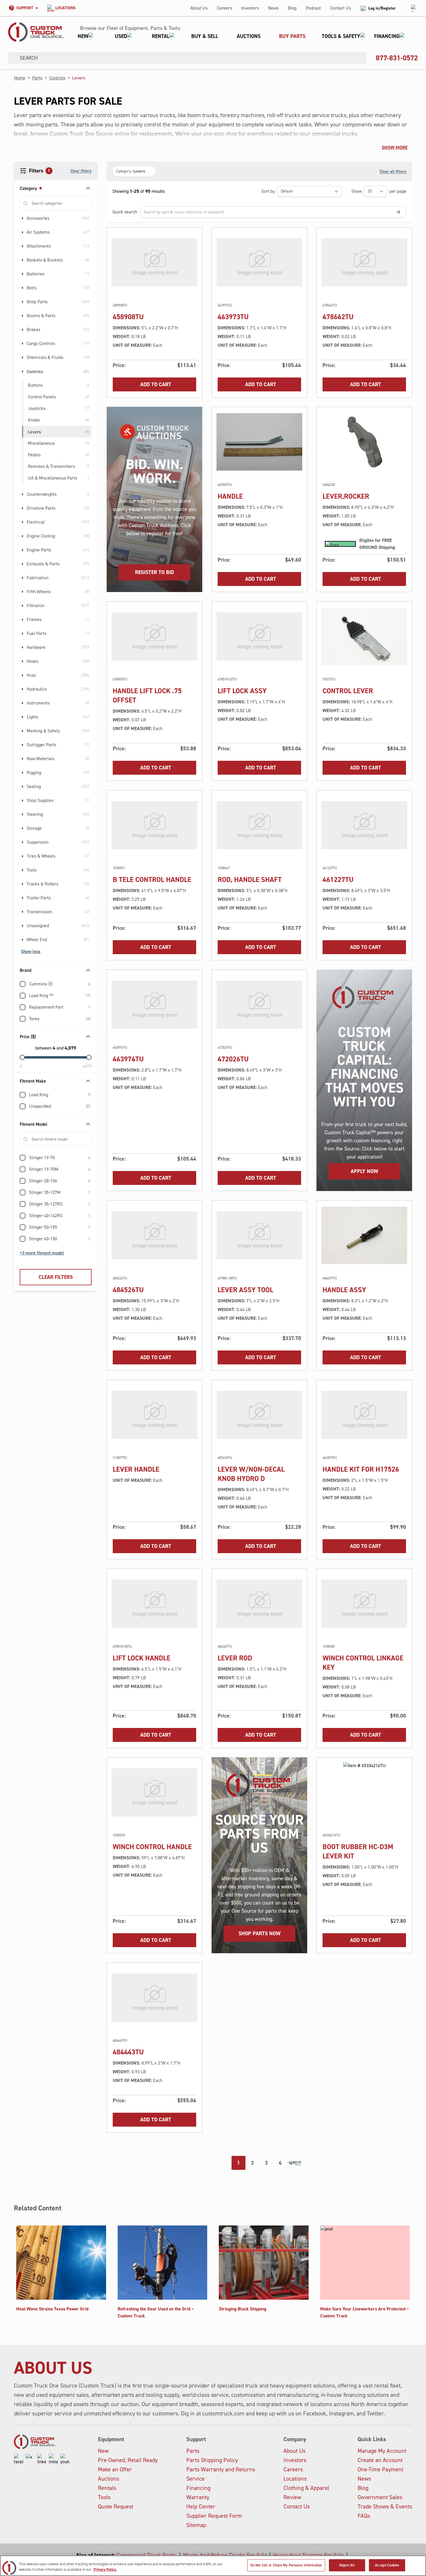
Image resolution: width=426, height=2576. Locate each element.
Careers (224, 8)
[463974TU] (154, 1005)
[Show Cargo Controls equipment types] (23, 344)
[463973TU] (259, 262)
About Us (199, 8)
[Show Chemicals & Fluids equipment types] (23, 357)
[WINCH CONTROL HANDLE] (154, 1792)
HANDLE (230, 496)
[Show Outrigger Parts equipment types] (23, 745)
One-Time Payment (381, 2469)
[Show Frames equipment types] (23, 620)
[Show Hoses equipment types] (23, 661)
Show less (31, 951)
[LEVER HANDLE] (154, 1415)
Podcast (313, 8)
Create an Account (380, 2460)
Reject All (347, 2565)
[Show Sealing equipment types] (23, 787)
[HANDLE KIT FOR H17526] (364, 1415)
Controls (57, 78)
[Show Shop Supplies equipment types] (23, 800)
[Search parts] (398, 212)
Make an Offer (115, 2469)
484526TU (128, 1290)
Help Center (201, 2506)
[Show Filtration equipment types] (23, 606)
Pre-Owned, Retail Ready (128, 2460)
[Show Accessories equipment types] (23, 218)
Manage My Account (382, 2451)
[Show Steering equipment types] (23, 814)
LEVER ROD (235, 1658)
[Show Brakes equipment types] (23, 330)
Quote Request (116, 2506)
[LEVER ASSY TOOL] (259, 1235)
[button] (239, 36)
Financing (198, 2488)
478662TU (338, 317)
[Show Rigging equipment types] (23, 773)
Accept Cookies (387, 2565)
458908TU (128, 317)
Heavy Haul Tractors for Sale (308, 2555)
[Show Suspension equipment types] (23, 842)
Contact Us (341, 8)
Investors (250, 8)
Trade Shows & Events (385, 2506)
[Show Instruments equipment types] (23, 703)
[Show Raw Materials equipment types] (23, 759)
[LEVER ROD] (259, 1604)
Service (195, 2479)
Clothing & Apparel (306, 2488)
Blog (292, 8)
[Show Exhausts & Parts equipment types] (23, 564)
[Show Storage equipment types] (23, 828)
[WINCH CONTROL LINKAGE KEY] (364, 1604)
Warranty (198, 2497)
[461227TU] (364, 825)
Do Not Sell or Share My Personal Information (286, 2565)
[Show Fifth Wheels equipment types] (23, 592)
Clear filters (81, 171)
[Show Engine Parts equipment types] (23, 550)
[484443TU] (154, 1998)
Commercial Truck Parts (147, 2555)
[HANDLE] (259, 442)
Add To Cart (156, 384)
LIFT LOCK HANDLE (142, 1658)
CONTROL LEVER (348, 691)
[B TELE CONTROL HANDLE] (154, 825)
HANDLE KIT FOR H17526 (361, 1469)
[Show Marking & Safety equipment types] (23, 731)
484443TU (128, 2052)
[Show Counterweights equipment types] (23, 494)
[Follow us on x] (30, 2459)
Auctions (109, 2479)
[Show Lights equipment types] (23, 717)
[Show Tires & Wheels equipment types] (23, 856)
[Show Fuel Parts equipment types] (23, 633)
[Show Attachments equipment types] (23, 246)
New (103, 2451)
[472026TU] (259, 1005)
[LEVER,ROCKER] (364, 442)
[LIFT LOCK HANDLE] (154, 1604)
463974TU (128, 1059)
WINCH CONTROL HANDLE (152, 1847)
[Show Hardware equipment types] (23, 647)
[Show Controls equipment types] (23, 371)
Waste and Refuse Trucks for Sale (225, 2555)
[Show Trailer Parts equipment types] (23, 898)
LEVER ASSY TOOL (245, 1290)
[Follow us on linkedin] (42, 2459)
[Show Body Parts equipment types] (23, 302)
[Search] (12, 58)
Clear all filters (393, 171)
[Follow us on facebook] (19, 2459)
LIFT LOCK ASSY (242, 691)
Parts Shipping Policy (212, 2460)
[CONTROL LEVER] (364, 636)
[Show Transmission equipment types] (23, 912)
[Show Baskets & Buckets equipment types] (23, 260)
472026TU (233, 1059)
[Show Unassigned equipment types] (23, 926)
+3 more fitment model (42, 1253)
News (273, 8)
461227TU (338, 880)
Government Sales (380, 2497)
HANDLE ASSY (344, 1290)
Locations (295, 2479)
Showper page (379, 191)
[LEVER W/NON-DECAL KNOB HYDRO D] (259, 1415)
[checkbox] (23, 984)
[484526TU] (154, 1235)
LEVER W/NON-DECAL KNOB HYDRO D (251, 1474)
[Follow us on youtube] (65, 2459)
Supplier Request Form (214, 2516)
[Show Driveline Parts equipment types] (23, 508)
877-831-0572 (397, 58)
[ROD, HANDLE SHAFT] (259, 825)
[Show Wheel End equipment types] (23, 940)
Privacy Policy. (105, 2570)
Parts (37, 78)
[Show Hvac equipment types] (23, 675)
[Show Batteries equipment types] (23, 274)
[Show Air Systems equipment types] (23, 232)
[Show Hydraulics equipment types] (23, 689)
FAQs (364, 2516)
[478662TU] (364, 262)
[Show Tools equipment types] (23, 870)
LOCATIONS (65, 8)
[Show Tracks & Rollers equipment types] (23, 884)
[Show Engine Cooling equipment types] (23, 536)
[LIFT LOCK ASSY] (259, 636)
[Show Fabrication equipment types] (23, 578)
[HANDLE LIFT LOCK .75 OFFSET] (154, 636)
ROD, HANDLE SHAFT (250, 880)
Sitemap (196, 2525)
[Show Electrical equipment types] (23, 522)
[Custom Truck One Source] (36, 32)
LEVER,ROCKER (346, 496)
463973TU (233, 317)
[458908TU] (154, 262)
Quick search (125, 212)
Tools (104, 2497)
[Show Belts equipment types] (23, 288)
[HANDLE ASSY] (364, 1235)
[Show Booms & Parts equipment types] (23, 316)
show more (395, 147)
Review (292, 2497)
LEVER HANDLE (136, 1469)
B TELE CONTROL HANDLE (152, 880)
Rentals (107, 2488)
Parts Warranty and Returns (221, 2469)
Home (20, 78)
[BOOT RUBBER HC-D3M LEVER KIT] (364, 1792)
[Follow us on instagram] (53, 2459)
